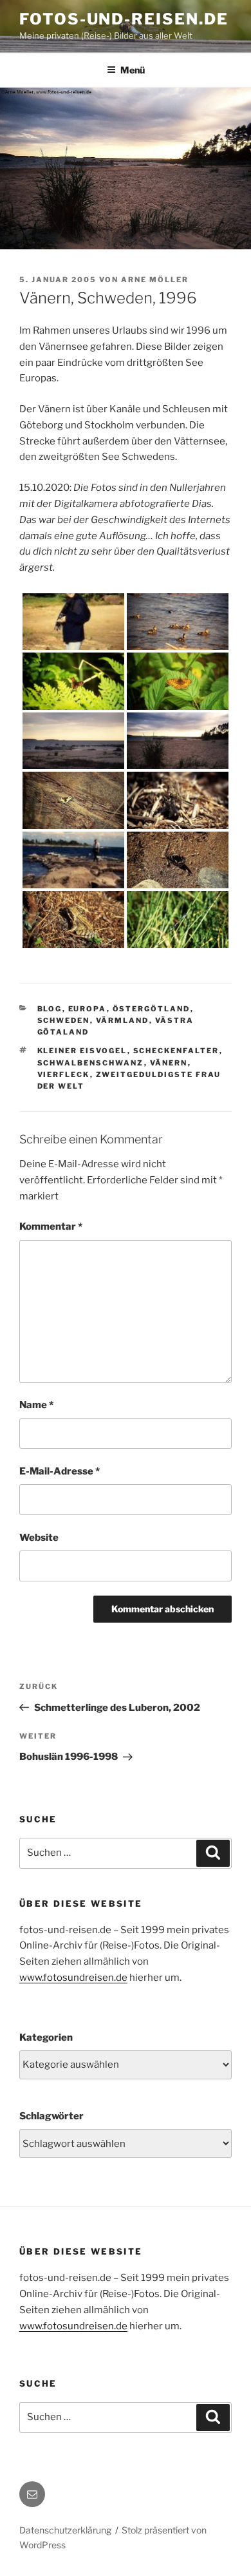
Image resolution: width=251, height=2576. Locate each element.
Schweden (64, 1020)
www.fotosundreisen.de (73, 1978)
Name (36, 1405)
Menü (133, 70)
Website (39, 1538)
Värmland (123, 1020)
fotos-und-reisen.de (124, 19)
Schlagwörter (51, 2116)
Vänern (169, 1063)
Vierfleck (64, 1074)
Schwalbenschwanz (91, 1063)
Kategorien (46, 2037)
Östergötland (152, 1009)
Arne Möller (155, 280)
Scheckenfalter (176, 1051)
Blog (50, 1009)
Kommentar (51, 1226)
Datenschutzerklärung (65, 2530)
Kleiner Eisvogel (82, 1051)
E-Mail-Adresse (60, 1471)
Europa (88, 1009)
